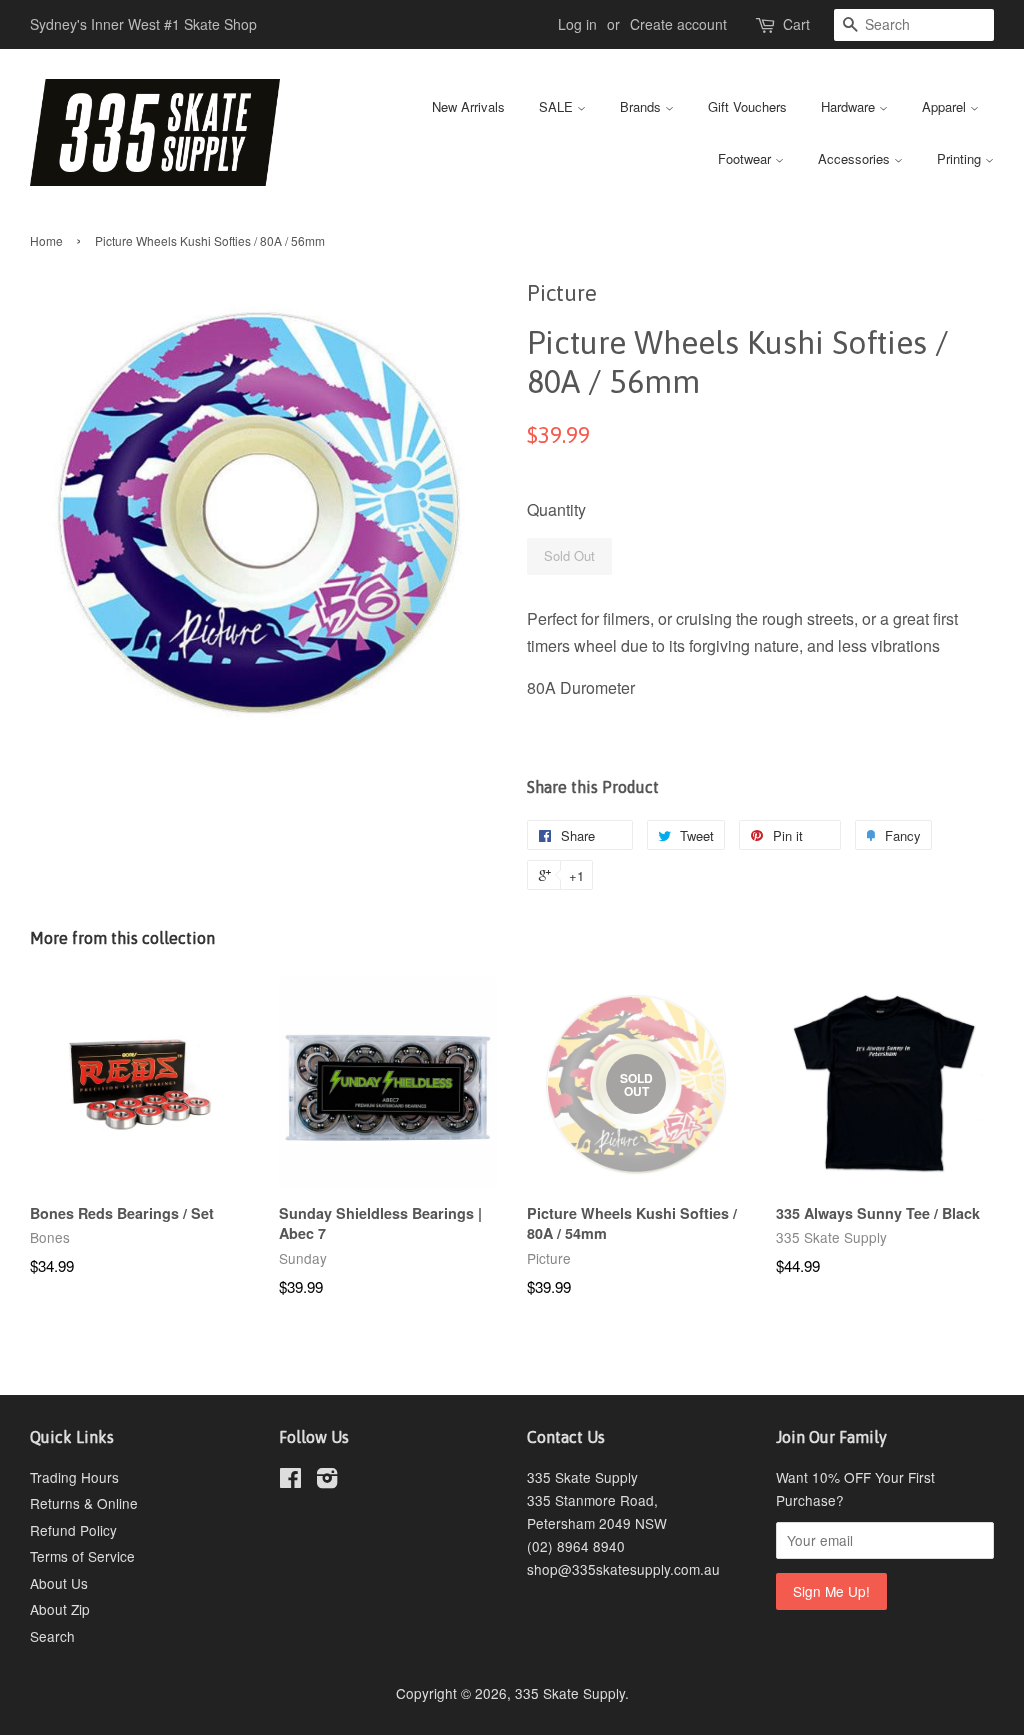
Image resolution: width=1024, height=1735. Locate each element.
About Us (59, 1583)
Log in (577, 24)
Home (46, 240)
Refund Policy (73, 1530)
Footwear (746, 158)
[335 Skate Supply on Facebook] (290, 1481)
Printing (961, 158)
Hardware (850, 106)
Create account (678, 24)
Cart (796, 24)
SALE (558, 106)
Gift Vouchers (747, 106)
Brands (642, 106)
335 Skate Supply (570, 1693)
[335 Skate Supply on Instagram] (327, 1481)
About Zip (60, 1609)
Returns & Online (84, 1503)
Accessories (856, 158)
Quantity (556, 509)
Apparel (946, 106)
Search (52, 1636)
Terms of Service (82, 1556)
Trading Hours (74, 1477)
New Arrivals (468, 106)
